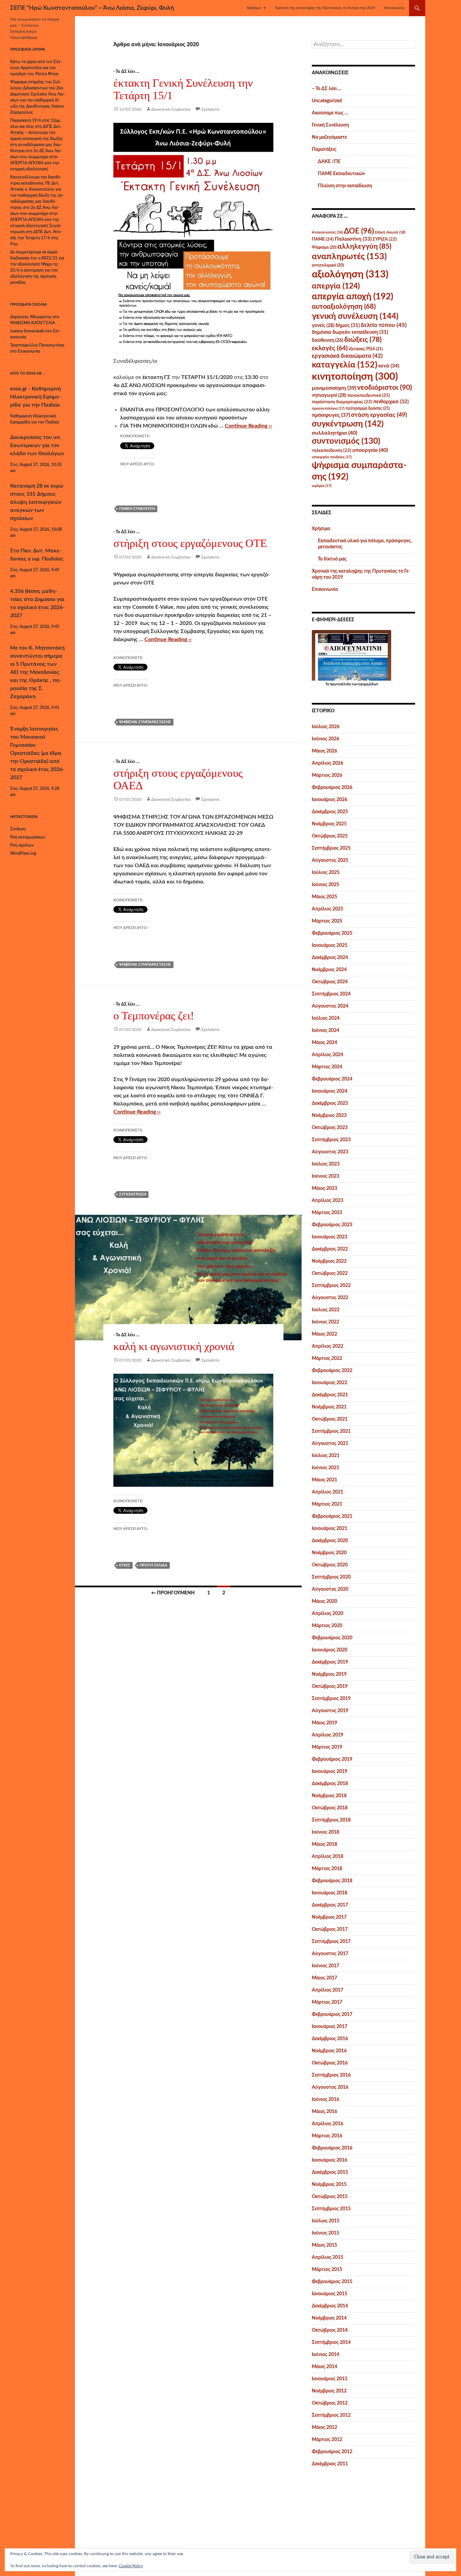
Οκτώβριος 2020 (330, 1565)
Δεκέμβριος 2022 (330, 1249)
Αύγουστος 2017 (330, 1954)
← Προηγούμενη (173, 1593)
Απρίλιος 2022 (328, 1346)
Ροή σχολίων (22, 845)
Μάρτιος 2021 (327, 1504)
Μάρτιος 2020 (327, 1626)
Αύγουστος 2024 (330, 1006)
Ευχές (125, 1565)
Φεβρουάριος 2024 (332, 1079)
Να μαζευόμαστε (329, 137)
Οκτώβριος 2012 (330, 2403)
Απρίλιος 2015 (328, 2257)
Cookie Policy (131, 2566)
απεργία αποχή (352, 297)
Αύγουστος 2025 (330, 860)
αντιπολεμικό (328, 265)
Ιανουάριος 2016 (330, 2160)
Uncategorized (327, 101)
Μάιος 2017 (324, 1978)
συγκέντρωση (133, 1194)
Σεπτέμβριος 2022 (331, 1286)
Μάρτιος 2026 (327, 775)
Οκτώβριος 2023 (330, 1128)
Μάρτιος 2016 (327, 2136)
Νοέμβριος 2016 (329, 2051)
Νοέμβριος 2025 (329, 824)
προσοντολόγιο (328, 408)
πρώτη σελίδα (154, 1565)
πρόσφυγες (331, 415)
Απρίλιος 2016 (328, 2124)
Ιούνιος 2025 (326, 885)
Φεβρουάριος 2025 (332, 933)
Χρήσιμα (254, 8)
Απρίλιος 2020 (328, 1614)
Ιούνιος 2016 (326, 2100)
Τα (328, 684)
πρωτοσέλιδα (340, 684)
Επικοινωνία (394, 8)
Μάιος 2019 (324, 1723)
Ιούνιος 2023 (326, 1176)
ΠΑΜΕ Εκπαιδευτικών (341, 174)
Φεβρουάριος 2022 (332, 1371)
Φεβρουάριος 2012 (332, 2452)
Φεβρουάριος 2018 (332, 1881)
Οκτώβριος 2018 (330, 1808)
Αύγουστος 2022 (330, 1298)
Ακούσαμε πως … (330, 113)
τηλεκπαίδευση (332, 450)
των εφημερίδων (364, 684)
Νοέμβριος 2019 (329, 1674)
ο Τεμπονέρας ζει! (154, 1016)
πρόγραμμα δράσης (368, 408)
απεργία (336, 286)
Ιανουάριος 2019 (330, 1772)
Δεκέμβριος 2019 (330, 1662)
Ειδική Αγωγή (390, 232)
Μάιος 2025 (324, 897)
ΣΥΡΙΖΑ (385, 239)
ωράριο (322, 486)
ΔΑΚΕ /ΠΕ (329, 162)
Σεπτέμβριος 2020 (331, 1577)
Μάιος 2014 (324, 2367)
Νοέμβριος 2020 (329, 1553)
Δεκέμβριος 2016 (330, 2039)
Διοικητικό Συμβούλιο (171, 109)
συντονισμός (346, 441)
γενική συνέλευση (137, 509)
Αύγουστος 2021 (330, 1444)
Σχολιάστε (210, 109)
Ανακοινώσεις (327, 232)
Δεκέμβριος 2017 (330, 1905)
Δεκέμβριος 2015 (330, 2172)
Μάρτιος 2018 (327, 1869)
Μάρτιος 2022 (327, 1359)
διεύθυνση (328, 340)
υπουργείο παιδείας (332, 457)
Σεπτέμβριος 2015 (331, 2209)
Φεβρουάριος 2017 (332, 2015)
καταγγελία (345, 365)
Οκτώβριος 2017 (330, 1929)
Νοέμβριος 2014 (329, 2318)
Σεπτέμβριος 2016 (331, 2075)
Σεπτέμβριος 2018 (331, 1820)
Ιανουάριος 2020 (330, 1650)
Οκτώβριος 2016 (330, 2063)
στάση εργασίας (379, 415)
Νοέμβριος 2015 (329, 2185)
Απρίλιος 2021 (328, 1492)
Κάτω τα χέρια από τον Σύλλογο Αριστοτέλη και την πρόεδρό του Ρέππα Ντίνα (36, 68)
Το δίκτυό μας (332, 559)
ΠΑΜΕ (323, 239)
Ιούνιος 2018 (326, 1832)
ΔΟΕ (359, 231)
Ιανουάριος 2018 (330, 1893)
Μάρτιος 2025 (327, 921)
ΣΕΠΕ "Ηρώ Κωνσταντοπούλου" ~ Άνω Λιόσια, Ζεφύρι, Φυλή (92, 8)
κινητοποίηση (355, 377)
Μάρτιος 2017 (327, 2002)
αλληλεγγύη (364, 246)
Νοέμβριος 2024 (329, 970)
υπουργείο (370, 450)
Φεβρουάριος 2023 (332, 1225)
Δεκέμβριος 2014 (330, 2306)
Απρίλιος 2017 (328, 1990)
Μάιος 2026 (324, 751)
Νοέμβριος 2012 (329, 2391)
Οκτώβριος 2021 (330, 1419)
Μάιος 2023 (324, 1188)
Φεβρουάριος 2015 (332, 2282)
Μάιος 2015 (324, 2245)
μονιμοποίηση (334, 388)
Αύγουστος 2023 (330, 1152)
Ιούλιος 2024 (326, 1018)
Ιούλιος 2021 (326, 1456)
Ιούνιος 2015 (326, 2233)
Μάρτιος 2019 (327, 1747)
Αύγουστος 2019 (330, 1711)
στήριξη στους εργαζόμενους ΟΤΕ (190, 543)
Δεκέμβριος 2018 (330, 1784)
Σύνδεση (18, 829)
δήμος (348, 325)
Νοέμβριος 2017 (329, 1917)
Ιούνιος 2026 (326, 739)
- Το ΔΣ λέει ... (126, 72)
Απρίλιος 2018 (328, 1857)
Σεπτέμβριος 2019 (331, 1699)
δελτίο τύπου (384, 325)
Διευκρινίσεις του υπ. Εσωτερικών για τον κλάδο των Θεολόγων (37, 445)
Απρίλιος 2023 (328, 1201)
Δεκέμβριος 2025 (330, 812)
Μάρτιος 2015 (327, 2270)
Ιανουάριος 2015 (330, 2294)
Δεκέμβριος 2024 (330, 958)
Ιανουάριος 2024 (330, 1091)
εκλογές (330, 348)
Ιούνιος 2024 (326, 1031)
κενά (389, 366)
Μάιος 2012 (324, 2428)
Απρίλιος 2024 (328, 1055)
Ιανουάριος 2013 (330, 2379)
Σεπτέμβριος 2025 (331, 848)
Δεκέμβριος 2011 (330, 2464)
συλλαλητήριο (334, 433)
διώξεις (363, 340)
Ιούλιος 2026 (326, 727)
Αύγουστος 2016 (330, 2087)
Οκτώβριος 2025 (330, 836)
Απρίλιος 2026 (328, 763)
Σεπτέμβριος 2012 (331, 2415)
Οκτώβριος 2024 (330, 982)
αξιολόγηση (350, 274)
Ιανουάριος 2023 (330, 1237)
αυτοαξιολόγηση (344, 307)
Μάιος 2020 (324, 1601)
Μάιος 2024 (324, 1043)
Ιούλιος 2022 (326, 1310)
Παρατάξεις (324, 149)
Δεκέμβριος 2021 (330, 1395)
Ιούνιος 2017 (326, 1966)
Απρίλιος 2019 (328, 1735)
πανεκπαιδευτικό (369, 395)
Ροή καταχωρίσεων (28, 837)
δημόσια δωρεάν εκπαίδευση (350, 332)
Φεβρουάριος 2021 (332, 1516)
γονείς (323, 326)
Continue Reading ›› (248, 426)
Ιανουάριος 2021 (330, 1529)
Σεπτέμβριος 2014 (331, 2342)
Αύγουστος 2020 (330, 1589)
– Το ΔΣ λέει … (327, 89)
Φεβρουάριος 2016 (332, 2148)
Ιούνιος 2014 (326, 2355)
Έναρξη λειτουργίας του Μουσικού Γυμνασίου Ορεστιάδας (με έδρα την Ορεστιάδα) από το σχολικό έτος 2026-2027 (37, 753)
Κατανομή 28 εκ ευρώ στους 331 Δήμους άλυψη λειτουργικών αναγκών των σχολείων (37, 502)
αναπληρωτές (349, 257)
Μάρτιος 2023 (327, 1213)
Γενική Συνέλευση (330, 125)
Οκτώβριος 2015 (330, 2197)
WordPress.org (23, 853)
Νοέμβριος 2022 (329, 1261)
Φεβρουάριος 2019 (332, 1759)
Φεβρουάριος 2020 (332, 1638)
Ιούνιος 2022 (326, 1322)
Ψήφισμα (324, 247)
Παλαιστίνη (353, 239)
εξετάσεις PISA (366, 349)
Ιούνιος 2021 (326, 1468)
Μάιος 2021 (324, 1480)
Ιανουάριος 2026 (330, 800)
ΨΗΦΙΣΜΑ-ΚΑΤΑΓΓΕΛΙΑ (33, 323)
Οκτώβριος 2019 (330, 1687)
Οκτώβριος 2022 (330, 1273)
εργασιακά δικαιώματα (347, 356)
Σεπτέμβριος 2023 (331, 1140)
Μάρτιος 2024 (327, 1067)
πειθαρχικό (391, 402)
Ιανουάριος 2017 (330, 2027)
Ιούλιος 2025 (326, 873)
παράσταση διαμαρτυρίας (342, 402)
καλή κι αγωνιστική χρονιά (174, 1346)
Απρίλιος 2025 (328, 909)
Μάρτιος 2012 (327, 2440)
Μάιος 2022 (324, 1334)
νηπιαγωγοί (329, 395)
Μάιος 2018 (324, 1844)
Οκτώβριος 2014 (330, 2330)
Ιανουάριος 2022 (330, 1383)
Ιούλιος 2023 (326, 1164)
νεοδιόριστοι (385, 388)
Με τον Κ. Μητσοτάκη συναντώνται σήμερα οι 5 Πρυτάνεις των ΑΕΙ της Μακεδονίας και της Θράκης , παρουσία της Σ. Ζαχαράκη (37, 672)
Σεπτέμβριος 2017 (331, 1942)
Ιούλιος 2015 (326, 2221)
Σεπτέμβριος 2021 (331, 1431)
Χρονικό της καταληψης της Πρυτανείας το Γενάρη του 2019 (325, 8)
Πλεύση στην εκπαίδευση (345, 186)
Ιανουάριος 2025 (330, 946)
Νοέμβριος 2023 (329, 1116)
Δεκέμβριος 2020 (330, 1541)
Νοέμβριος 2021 (329, 1407)
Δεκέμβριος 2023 (330, 1103)
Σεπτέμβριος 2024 (331, 994)
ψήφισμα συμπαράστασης (145, 722)
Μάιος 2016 (324, 2112)
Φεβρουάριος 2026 (332, 788)
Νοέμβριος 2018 (329, 1796)
